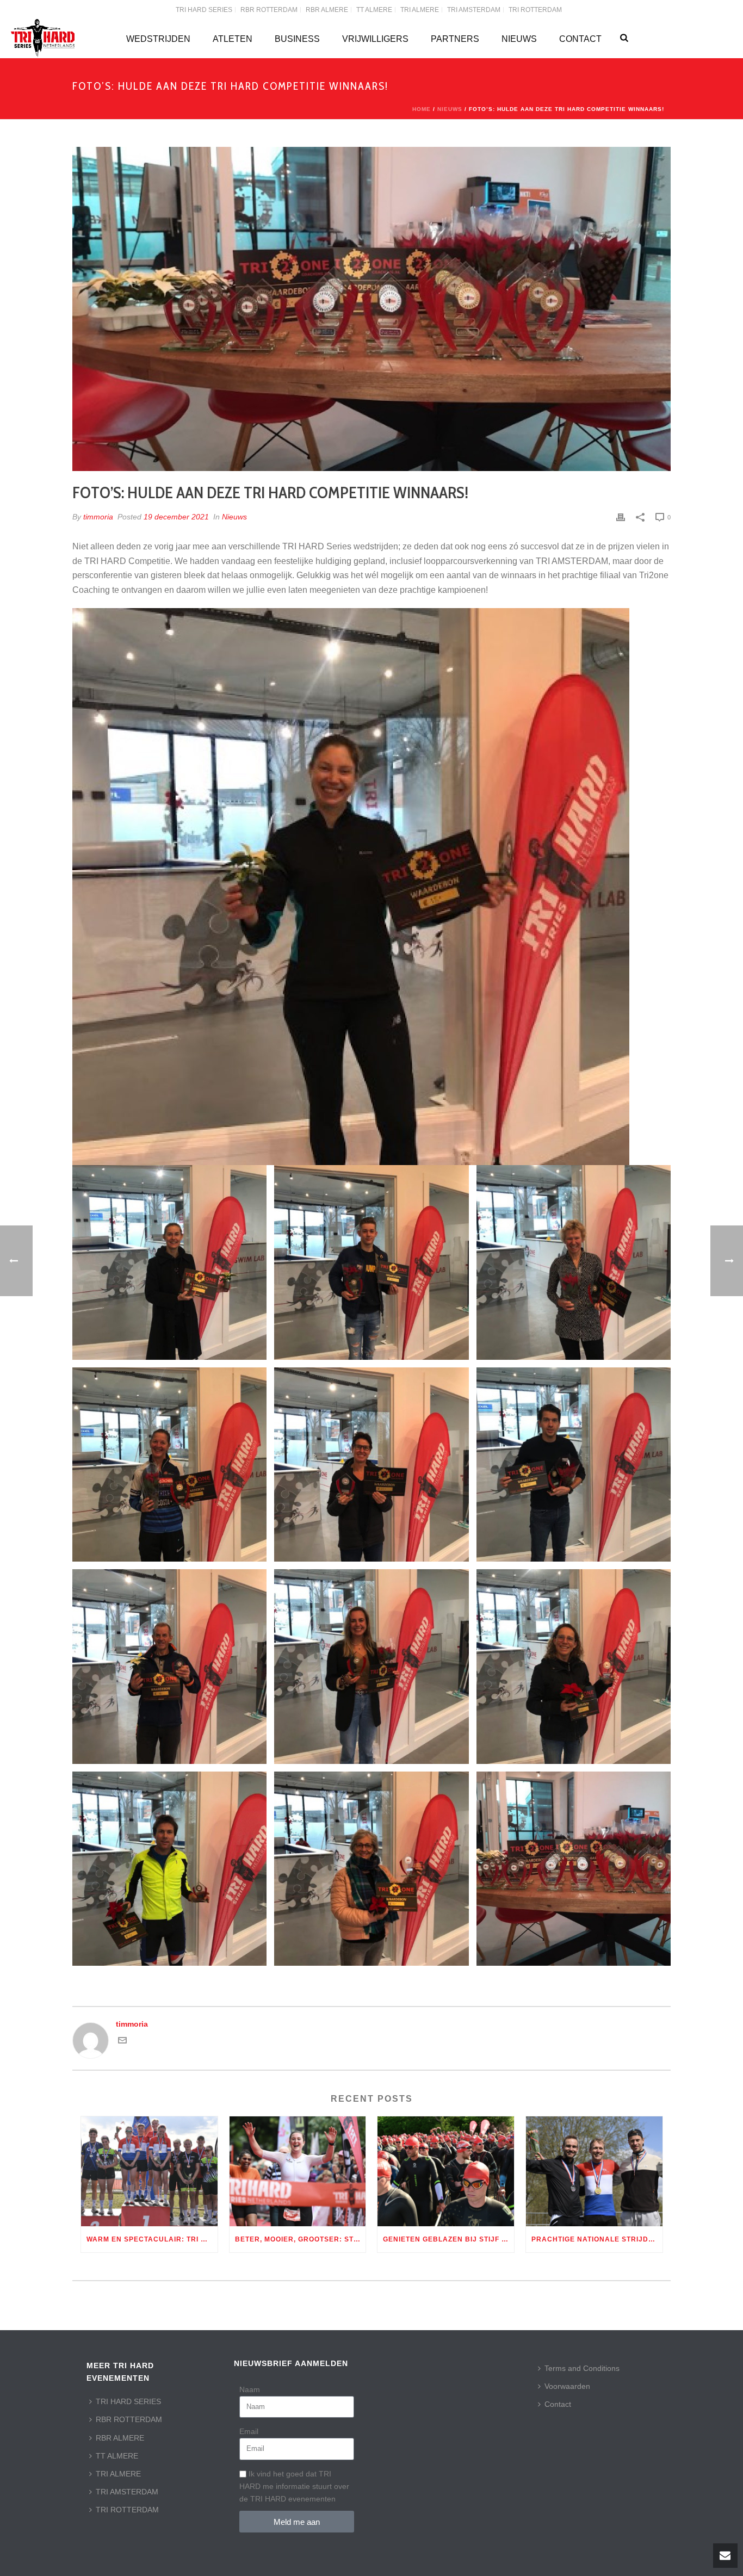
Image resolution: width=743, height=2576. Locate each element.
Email (249, 2431)
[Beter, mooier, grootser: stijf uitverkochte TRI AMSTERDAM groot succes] (298, 2171)
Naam (250, 2389)
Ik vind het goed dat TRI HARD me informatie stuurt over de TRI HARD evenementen (294, 2486)
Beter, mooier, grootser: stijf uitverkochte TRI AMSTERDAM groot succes (301, 2239)
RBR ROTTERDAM (129, 2419)
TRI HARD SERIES (128, 2401)
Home (422, 109)
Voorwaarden (567, 2386)
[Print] (621, 517)
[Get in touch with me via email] (122, 2042)
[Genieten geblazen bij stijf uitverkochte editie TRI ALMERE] (446, 2171)
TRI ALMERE (118, 2474)
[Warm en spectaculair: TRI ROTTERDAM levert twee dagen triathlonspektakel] (149, 2171)
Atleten (233, 39)
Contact (580, 39)
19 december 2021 (176, 517)
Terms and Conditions (582, 2368)
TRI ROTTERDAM (127, 2510)
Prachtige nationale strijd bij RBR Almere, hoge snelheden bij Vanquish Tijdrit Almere (597, 2239)
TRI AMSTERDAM (127, 2492)
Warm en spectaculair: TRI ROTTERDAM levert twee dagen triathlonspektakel (152, 2239)
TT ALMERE (117, 2456)
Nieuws (519, 39)
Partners (455, 39)
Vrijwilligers (375, 39)
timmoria (98, 517)
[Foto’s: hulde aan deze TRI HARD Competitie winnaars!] (371, 309)
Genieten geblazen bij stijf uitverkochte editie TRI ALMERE (448, 2239)
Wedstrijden (158, 39)
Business (297, 39)
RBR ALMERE (120, 2438)
